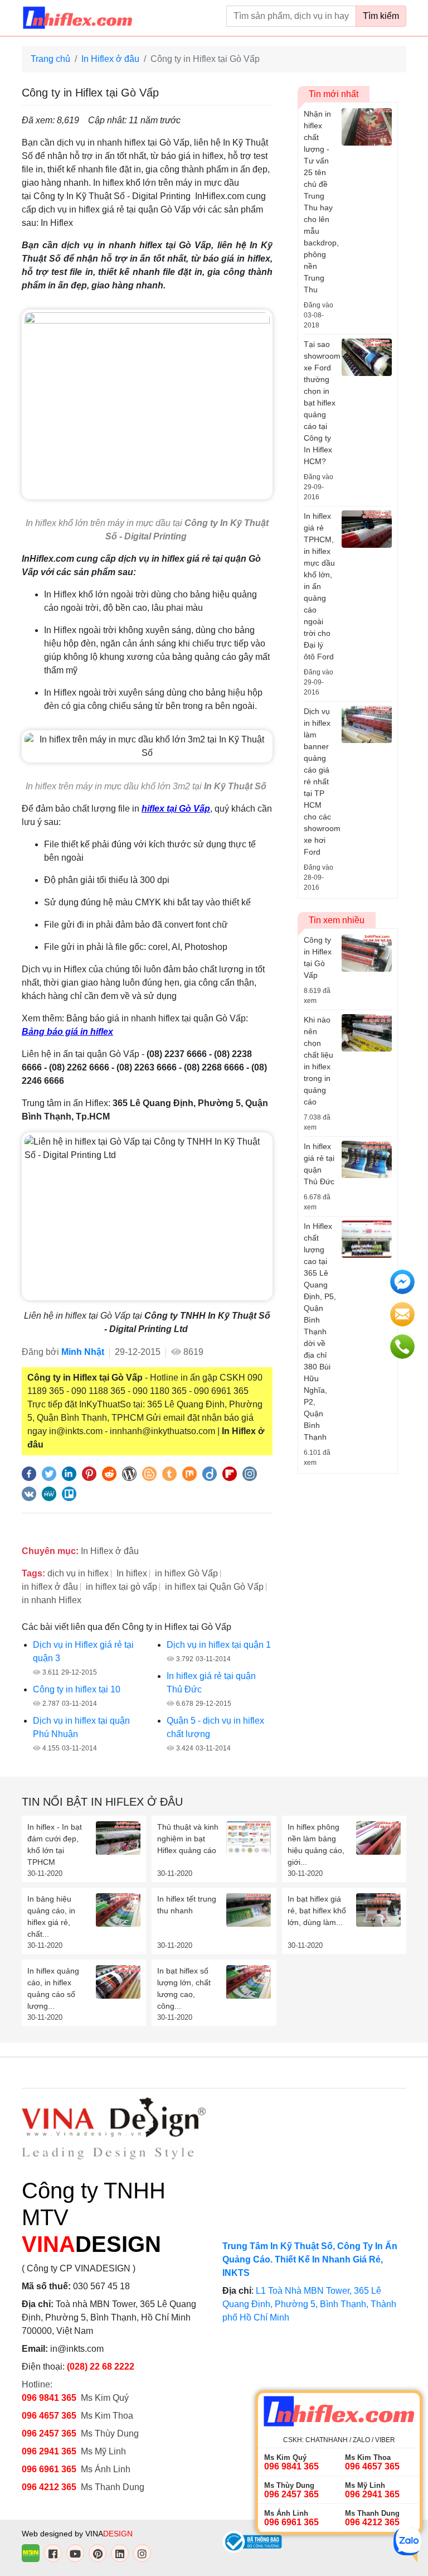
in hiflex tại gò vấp (121, 1587)
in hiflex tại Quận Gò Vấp (214, 1587)
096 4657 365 (50, 2416)
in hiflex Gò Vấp (186, 1573)
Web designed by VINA (77, 2534)
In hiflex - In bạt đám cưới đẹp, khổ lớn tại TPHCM (55, 1844)
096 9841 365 (49, 2398)
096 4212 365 (49, 2487)
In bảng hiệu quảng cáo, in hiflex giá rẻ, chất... (51, 1916)
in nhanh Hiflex (52, 1600)
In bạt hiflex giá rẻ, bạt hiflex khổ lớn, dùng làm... (317, 1911)
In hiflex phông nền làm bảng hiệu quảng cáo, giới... (316, 1844)
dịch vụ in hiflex (78, 1573)
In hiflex (132, 1573)
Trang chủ (50, 59)
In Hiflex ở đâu (110, 59)
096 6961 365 (49, 2469)
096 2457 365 (49, 2433)
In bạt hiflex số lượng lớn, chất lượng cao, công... (184, 1988)
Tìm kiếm (381, 16)
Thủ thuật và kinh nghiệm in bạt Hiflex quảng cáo (188, 1839)
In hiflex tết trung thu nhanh (187, 1905)
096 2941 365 (49, 2451)
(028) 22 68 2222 (101, 2367)
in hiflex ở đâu (50, 1587)
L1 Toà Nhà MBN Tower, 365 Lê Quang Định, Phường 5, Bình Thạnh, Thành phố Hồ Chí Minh (309, 2304)
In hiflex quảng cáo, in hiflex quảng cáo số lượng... (53, 1988)
